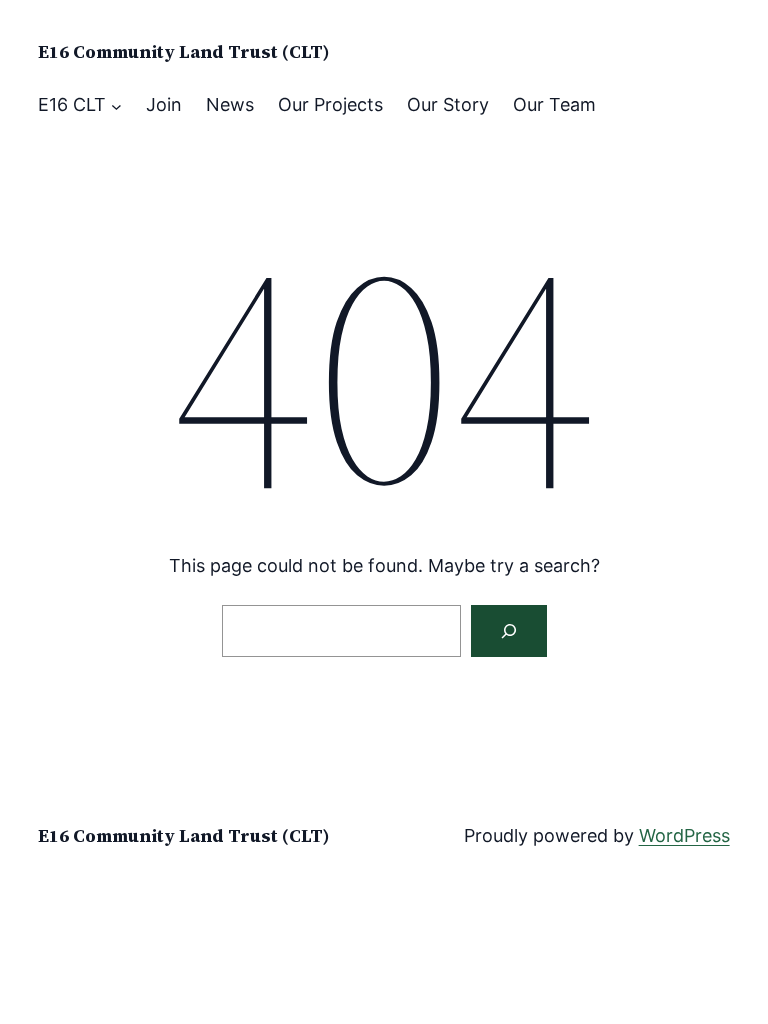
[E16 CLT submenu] (116, 105)
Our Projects (330, 104)
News (230, 104)
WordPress (684, 835)
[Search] (509, 631)
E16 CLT (72, 104)
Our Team (554, 104)
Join (164, 104)
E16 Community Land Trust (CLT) (184, 51)
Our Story (448, 104)
